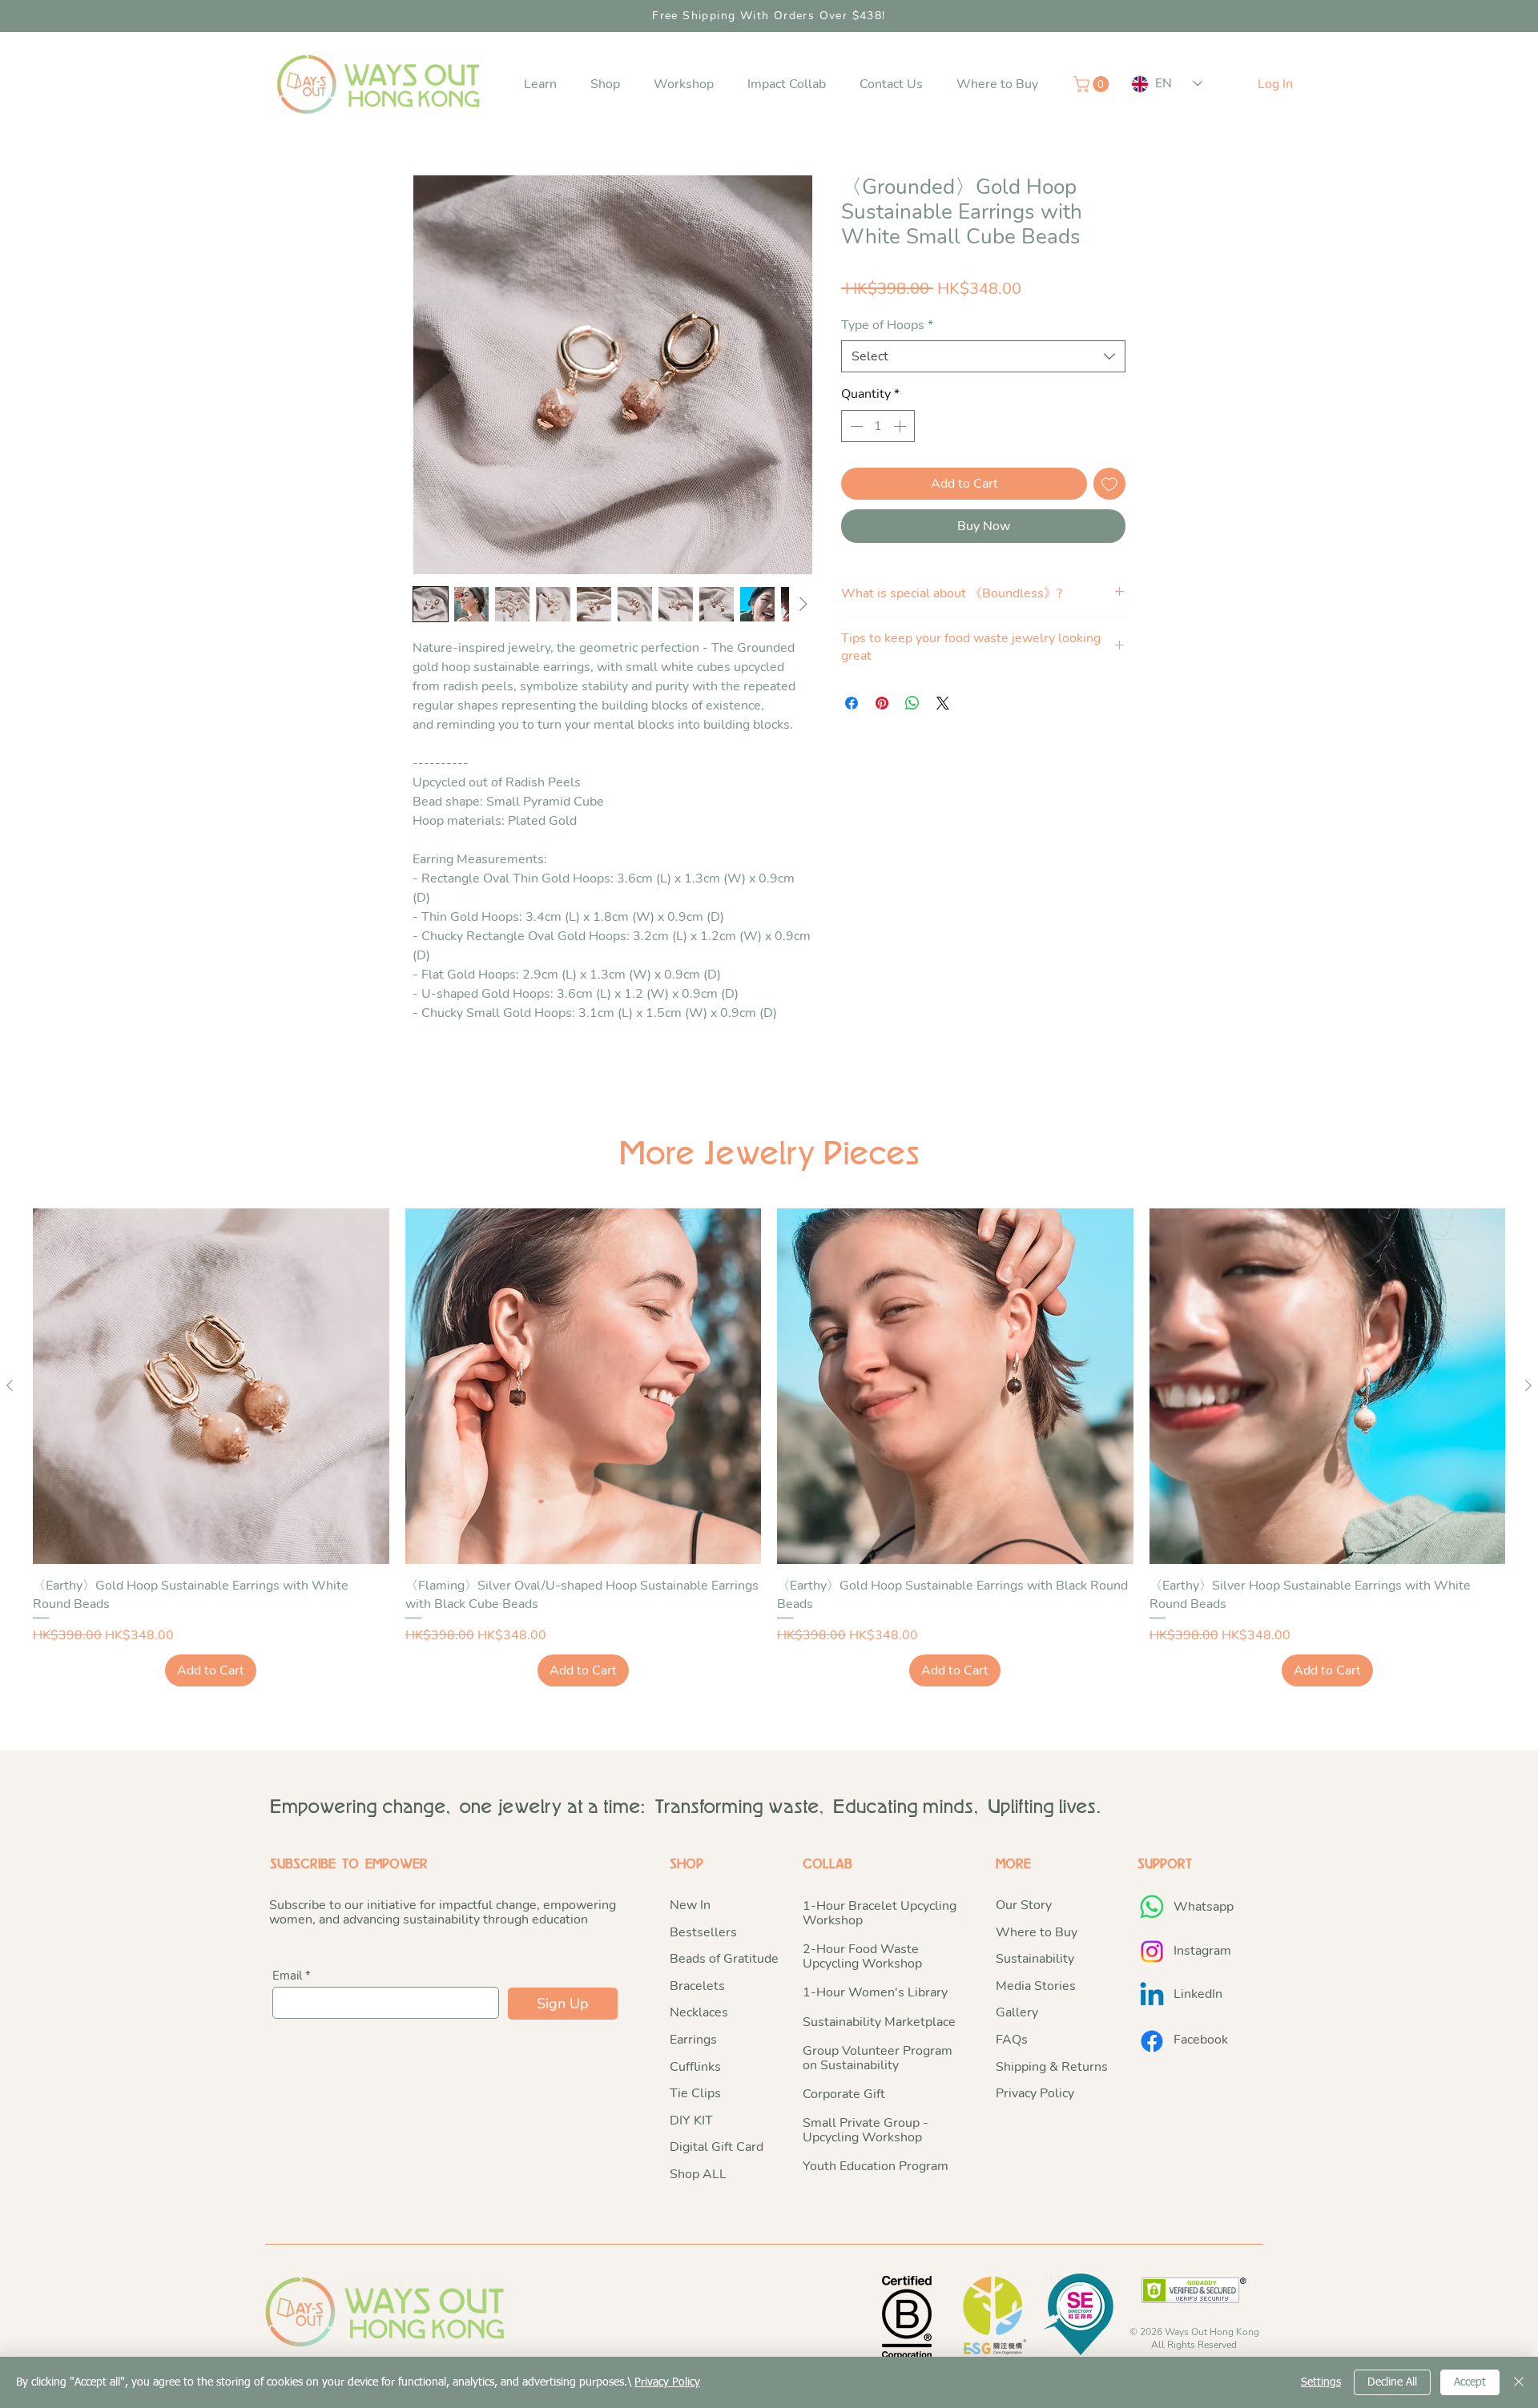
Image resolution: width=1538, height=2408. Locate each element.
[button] (540, 84)
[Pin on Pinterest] (882, 703)
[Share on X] (943, 703)
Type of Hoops (887, 325)
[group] (769, 1447)
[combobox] (983, 356)
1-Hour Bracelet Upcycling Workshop (880, 1913)
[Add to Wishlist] (1109, 484)
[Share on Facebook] (852, 703)
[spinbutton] (878, 426)
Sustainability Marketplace (879, 2022)
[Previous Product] (10, 1385)
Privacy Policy (667, 2382)
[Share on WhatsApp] (912, 703)
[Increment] (901, 426)
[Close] (1519, 2382)
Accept (1470, 2382)
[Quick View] (211, 1387)
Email (287, 1976)
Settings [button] (1321, 2382)
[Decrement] (855, 426)
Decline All (1392, 2382)
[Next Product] (1528, 1385)
